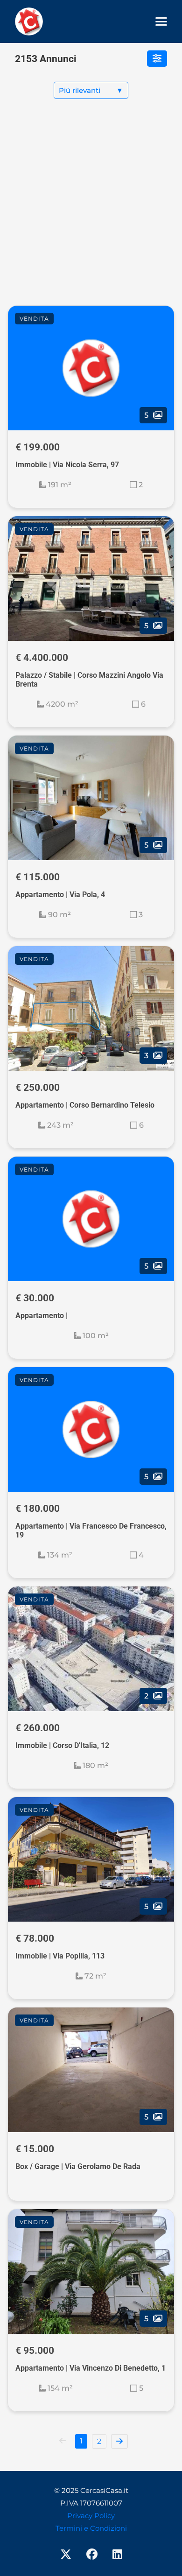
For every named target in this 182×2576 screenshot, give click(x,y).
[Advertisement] (91, 210)
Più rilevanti (91, 90)
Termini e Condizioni (91, 2528)
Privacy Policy (91, 2516)
